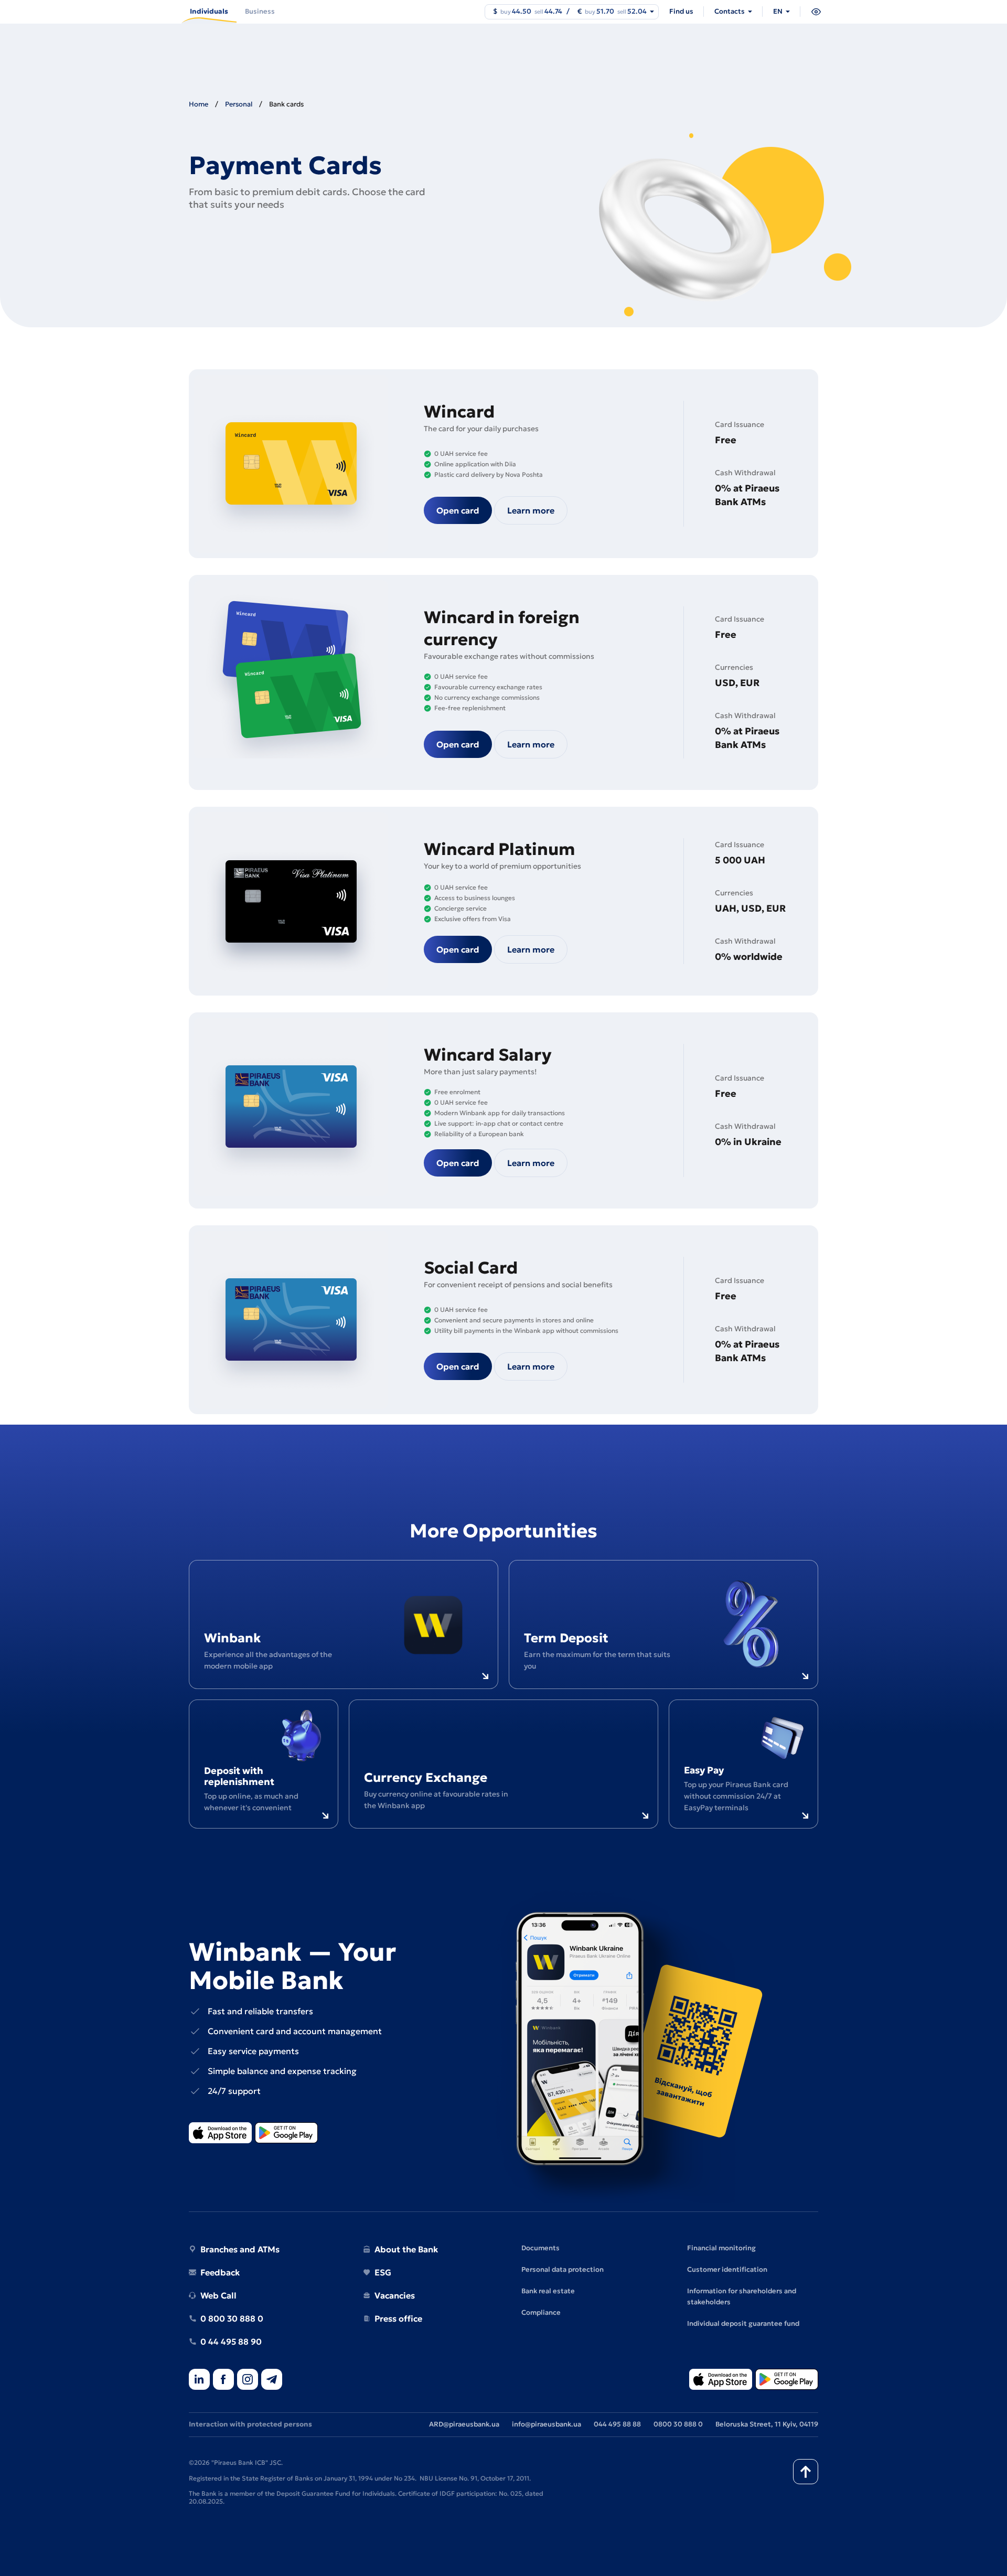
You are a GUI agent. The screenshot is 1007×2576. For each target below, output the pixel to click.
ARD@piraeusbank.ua (464, 2424)
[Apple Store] (220, 2134)
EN (778, 11)
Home (199, 104)
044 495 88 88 (617, 2424)
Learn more (531, 510)
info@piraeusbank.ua (547, 2424)
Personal (239, 104)
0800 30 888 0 (678, 2424)
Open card (458, 510)
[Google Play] (286, 2134)
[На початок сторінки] (806, 2472)
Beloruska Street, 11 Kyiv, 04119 (767, 2424)
